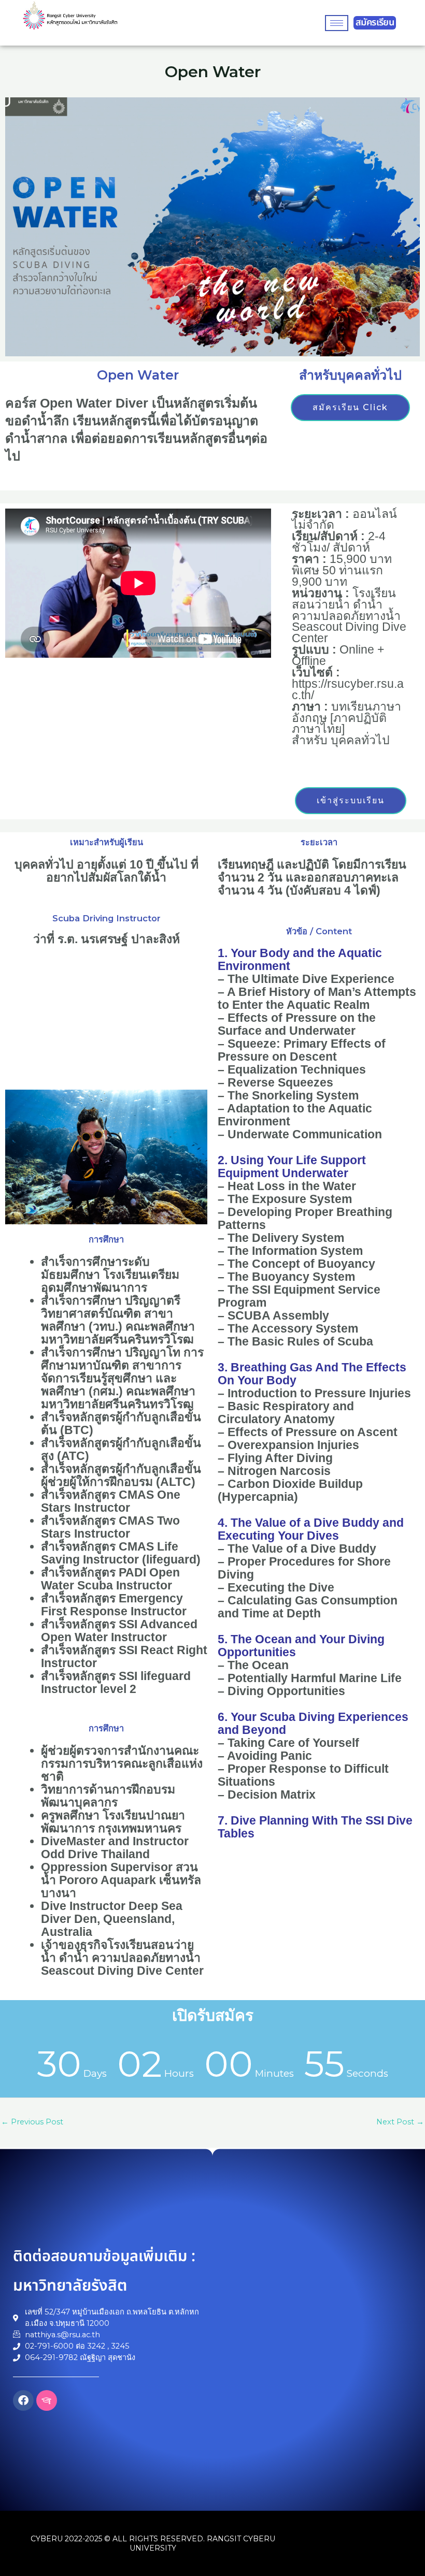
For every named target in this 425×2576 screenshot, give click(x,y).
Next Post (400, 2122)
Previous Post (32, 2122)
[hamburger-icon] (337, 23)
